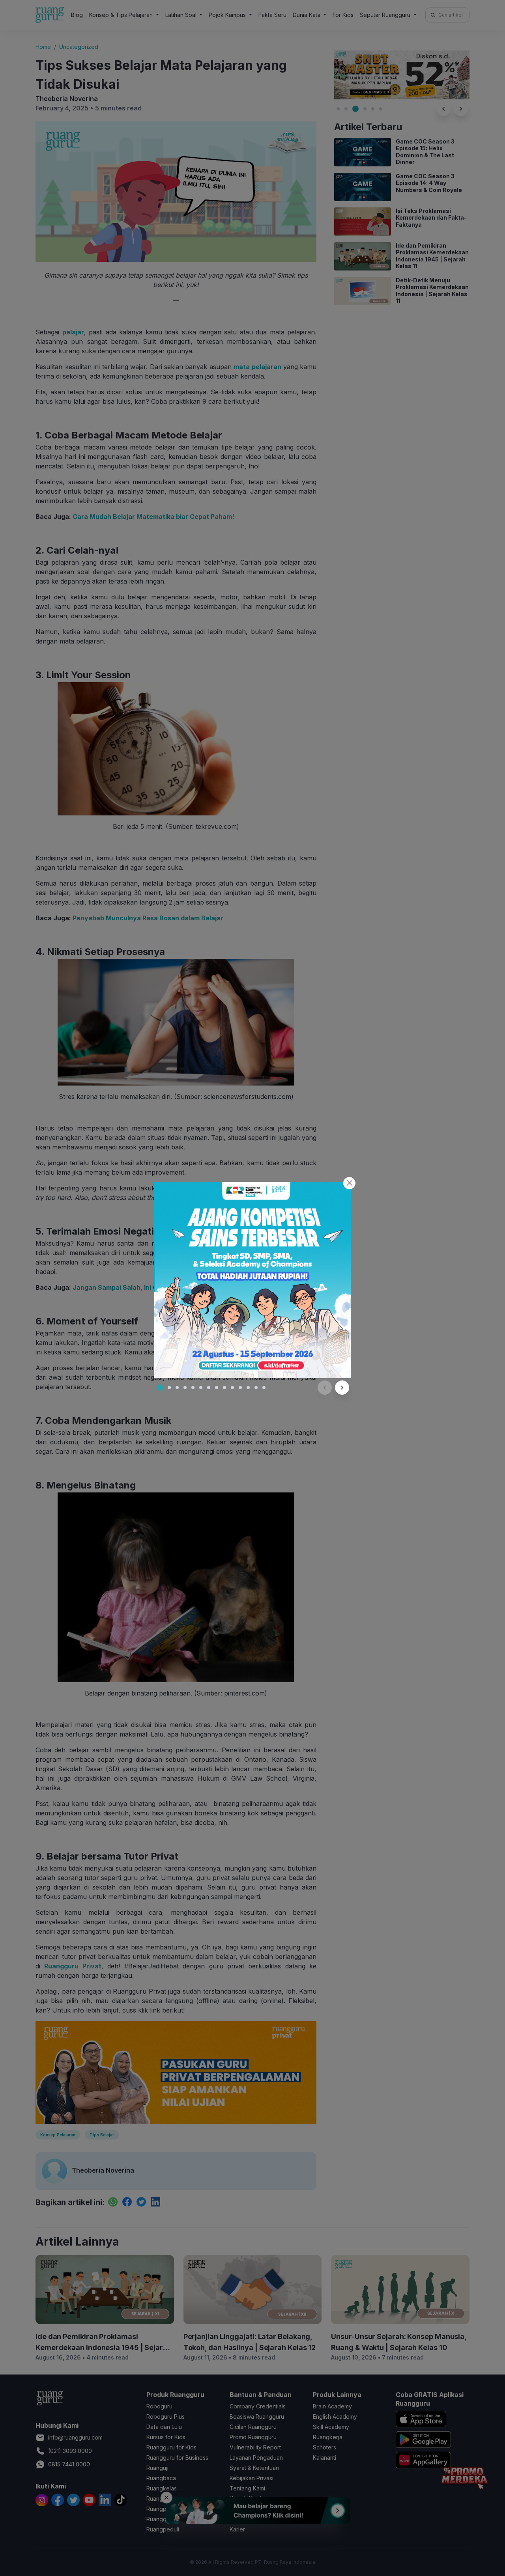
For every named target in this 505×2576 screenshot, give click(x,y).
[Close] (349, 1183)
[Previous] (325, 1388)
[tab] (160, 1388)
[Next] (342, 1388)
